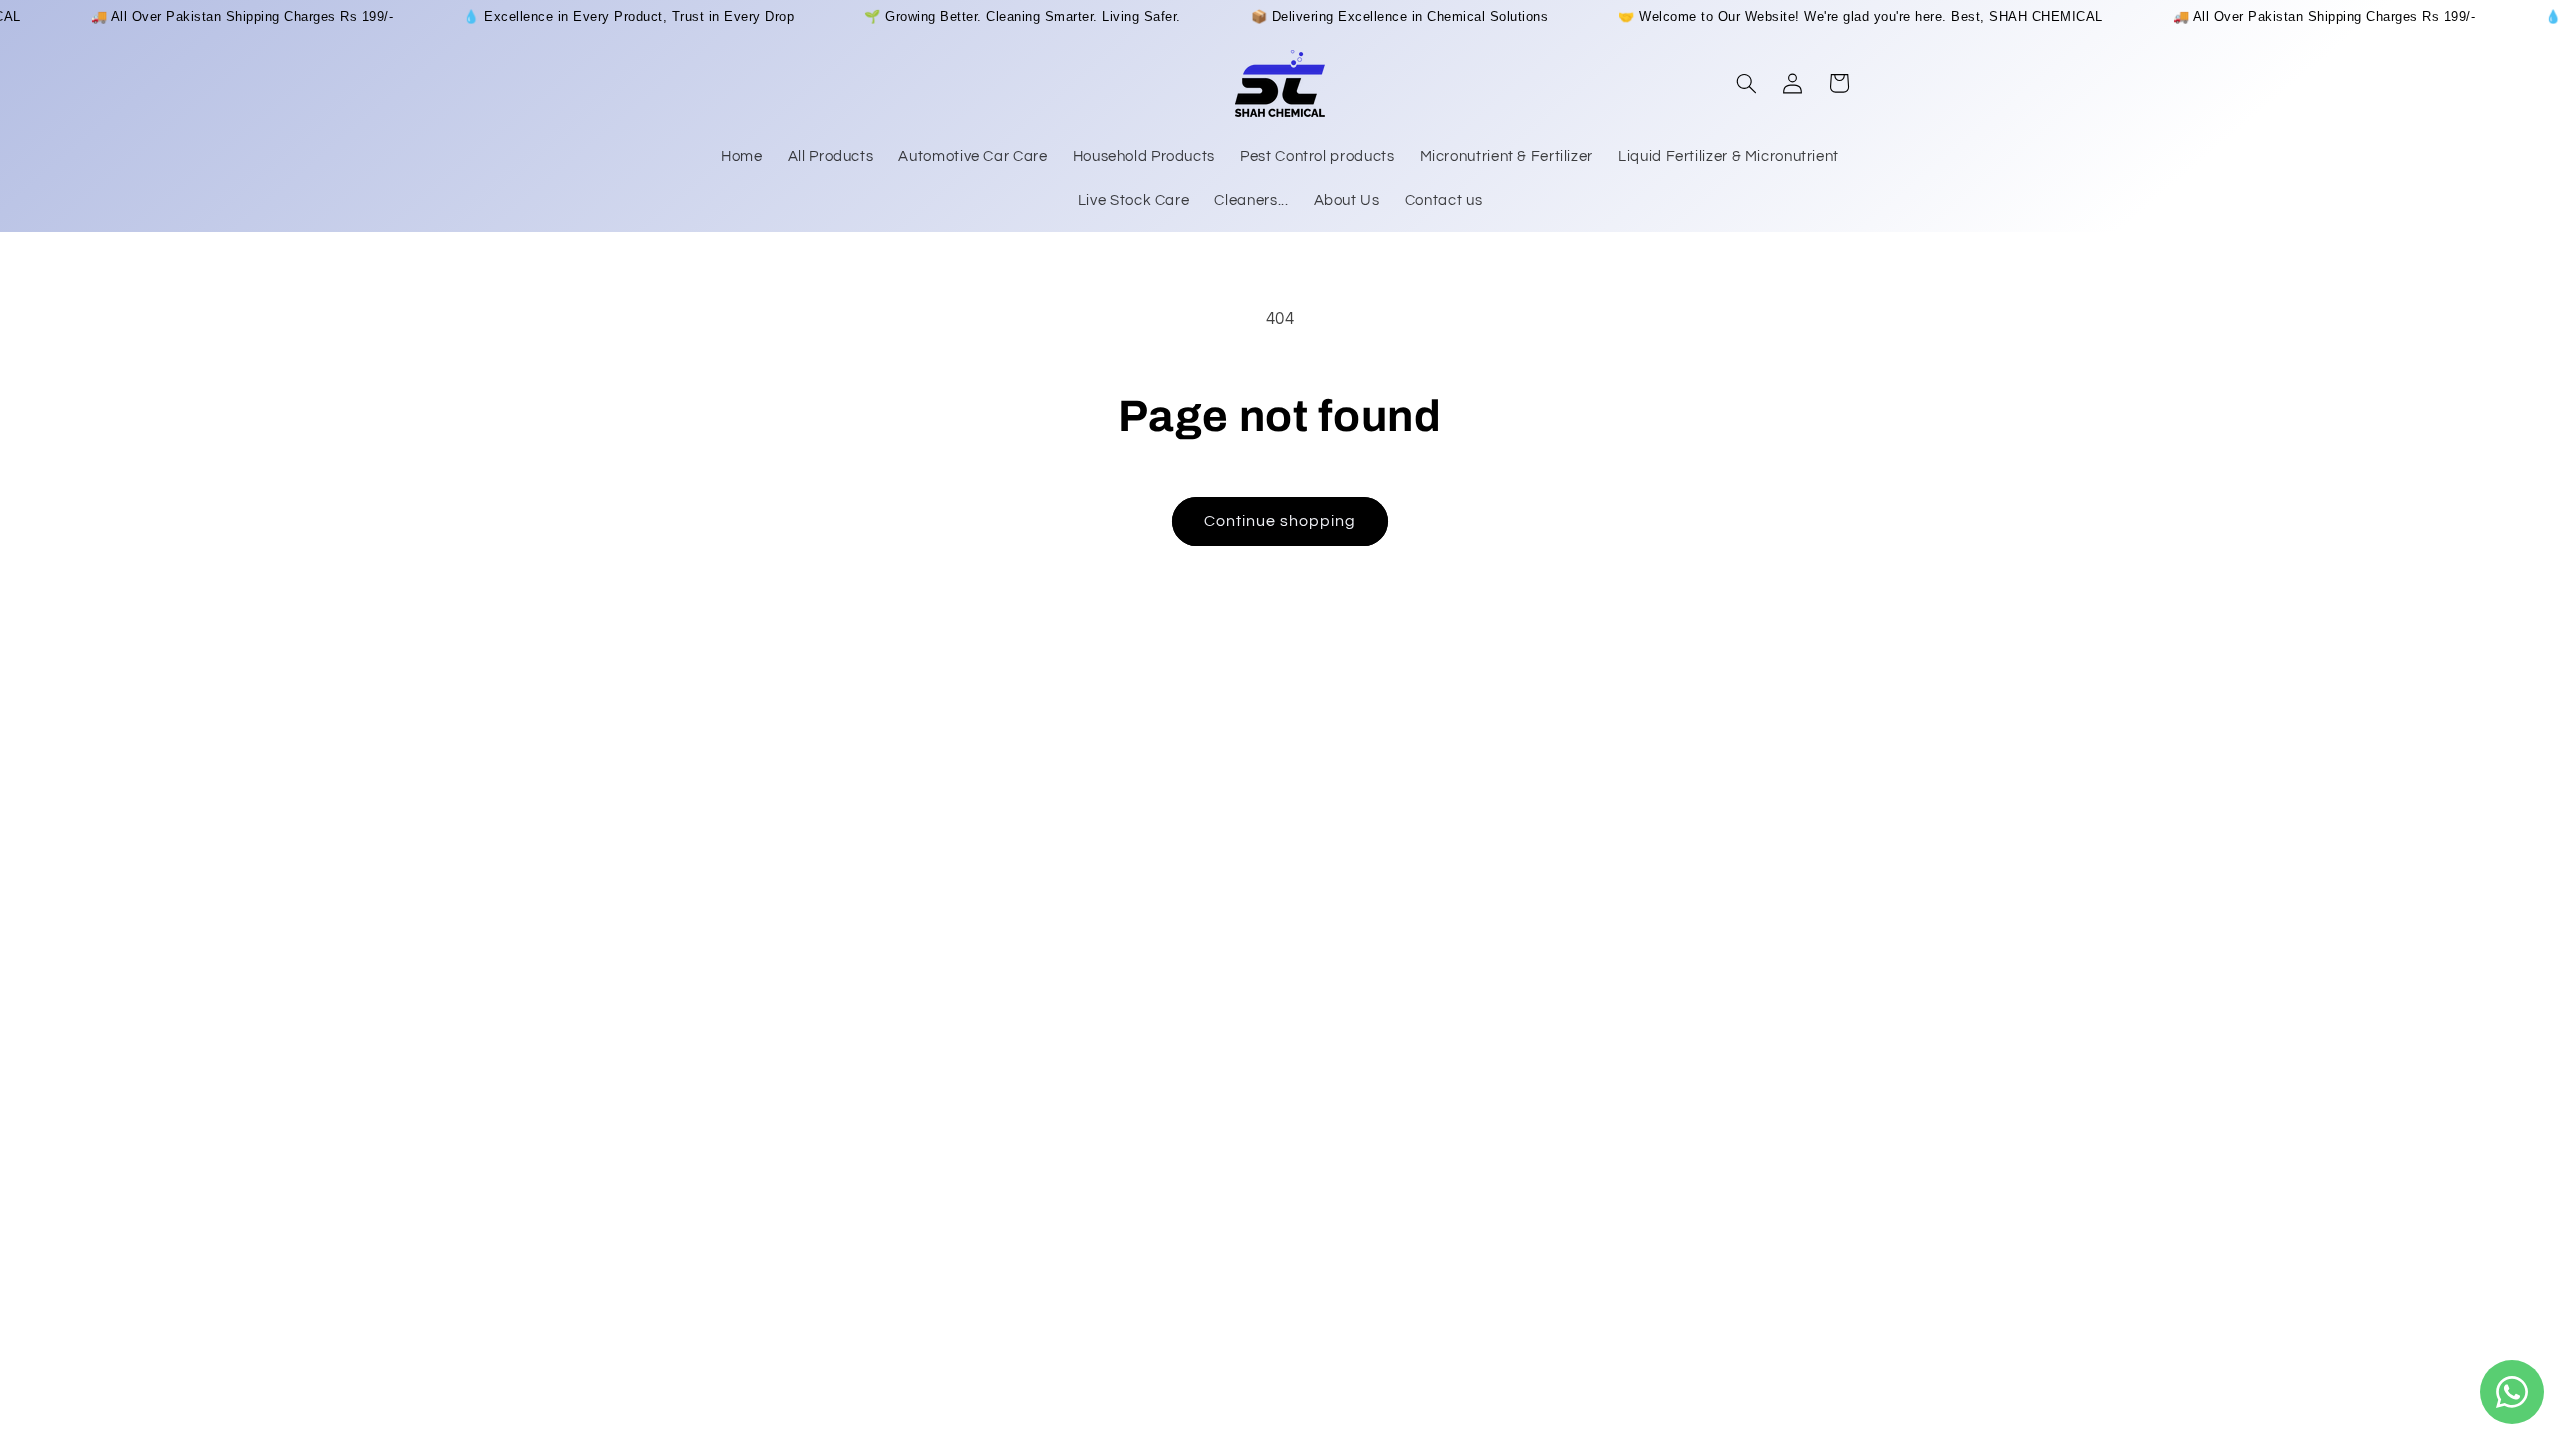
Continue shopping (1280, 521)
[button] (1746, 83)
